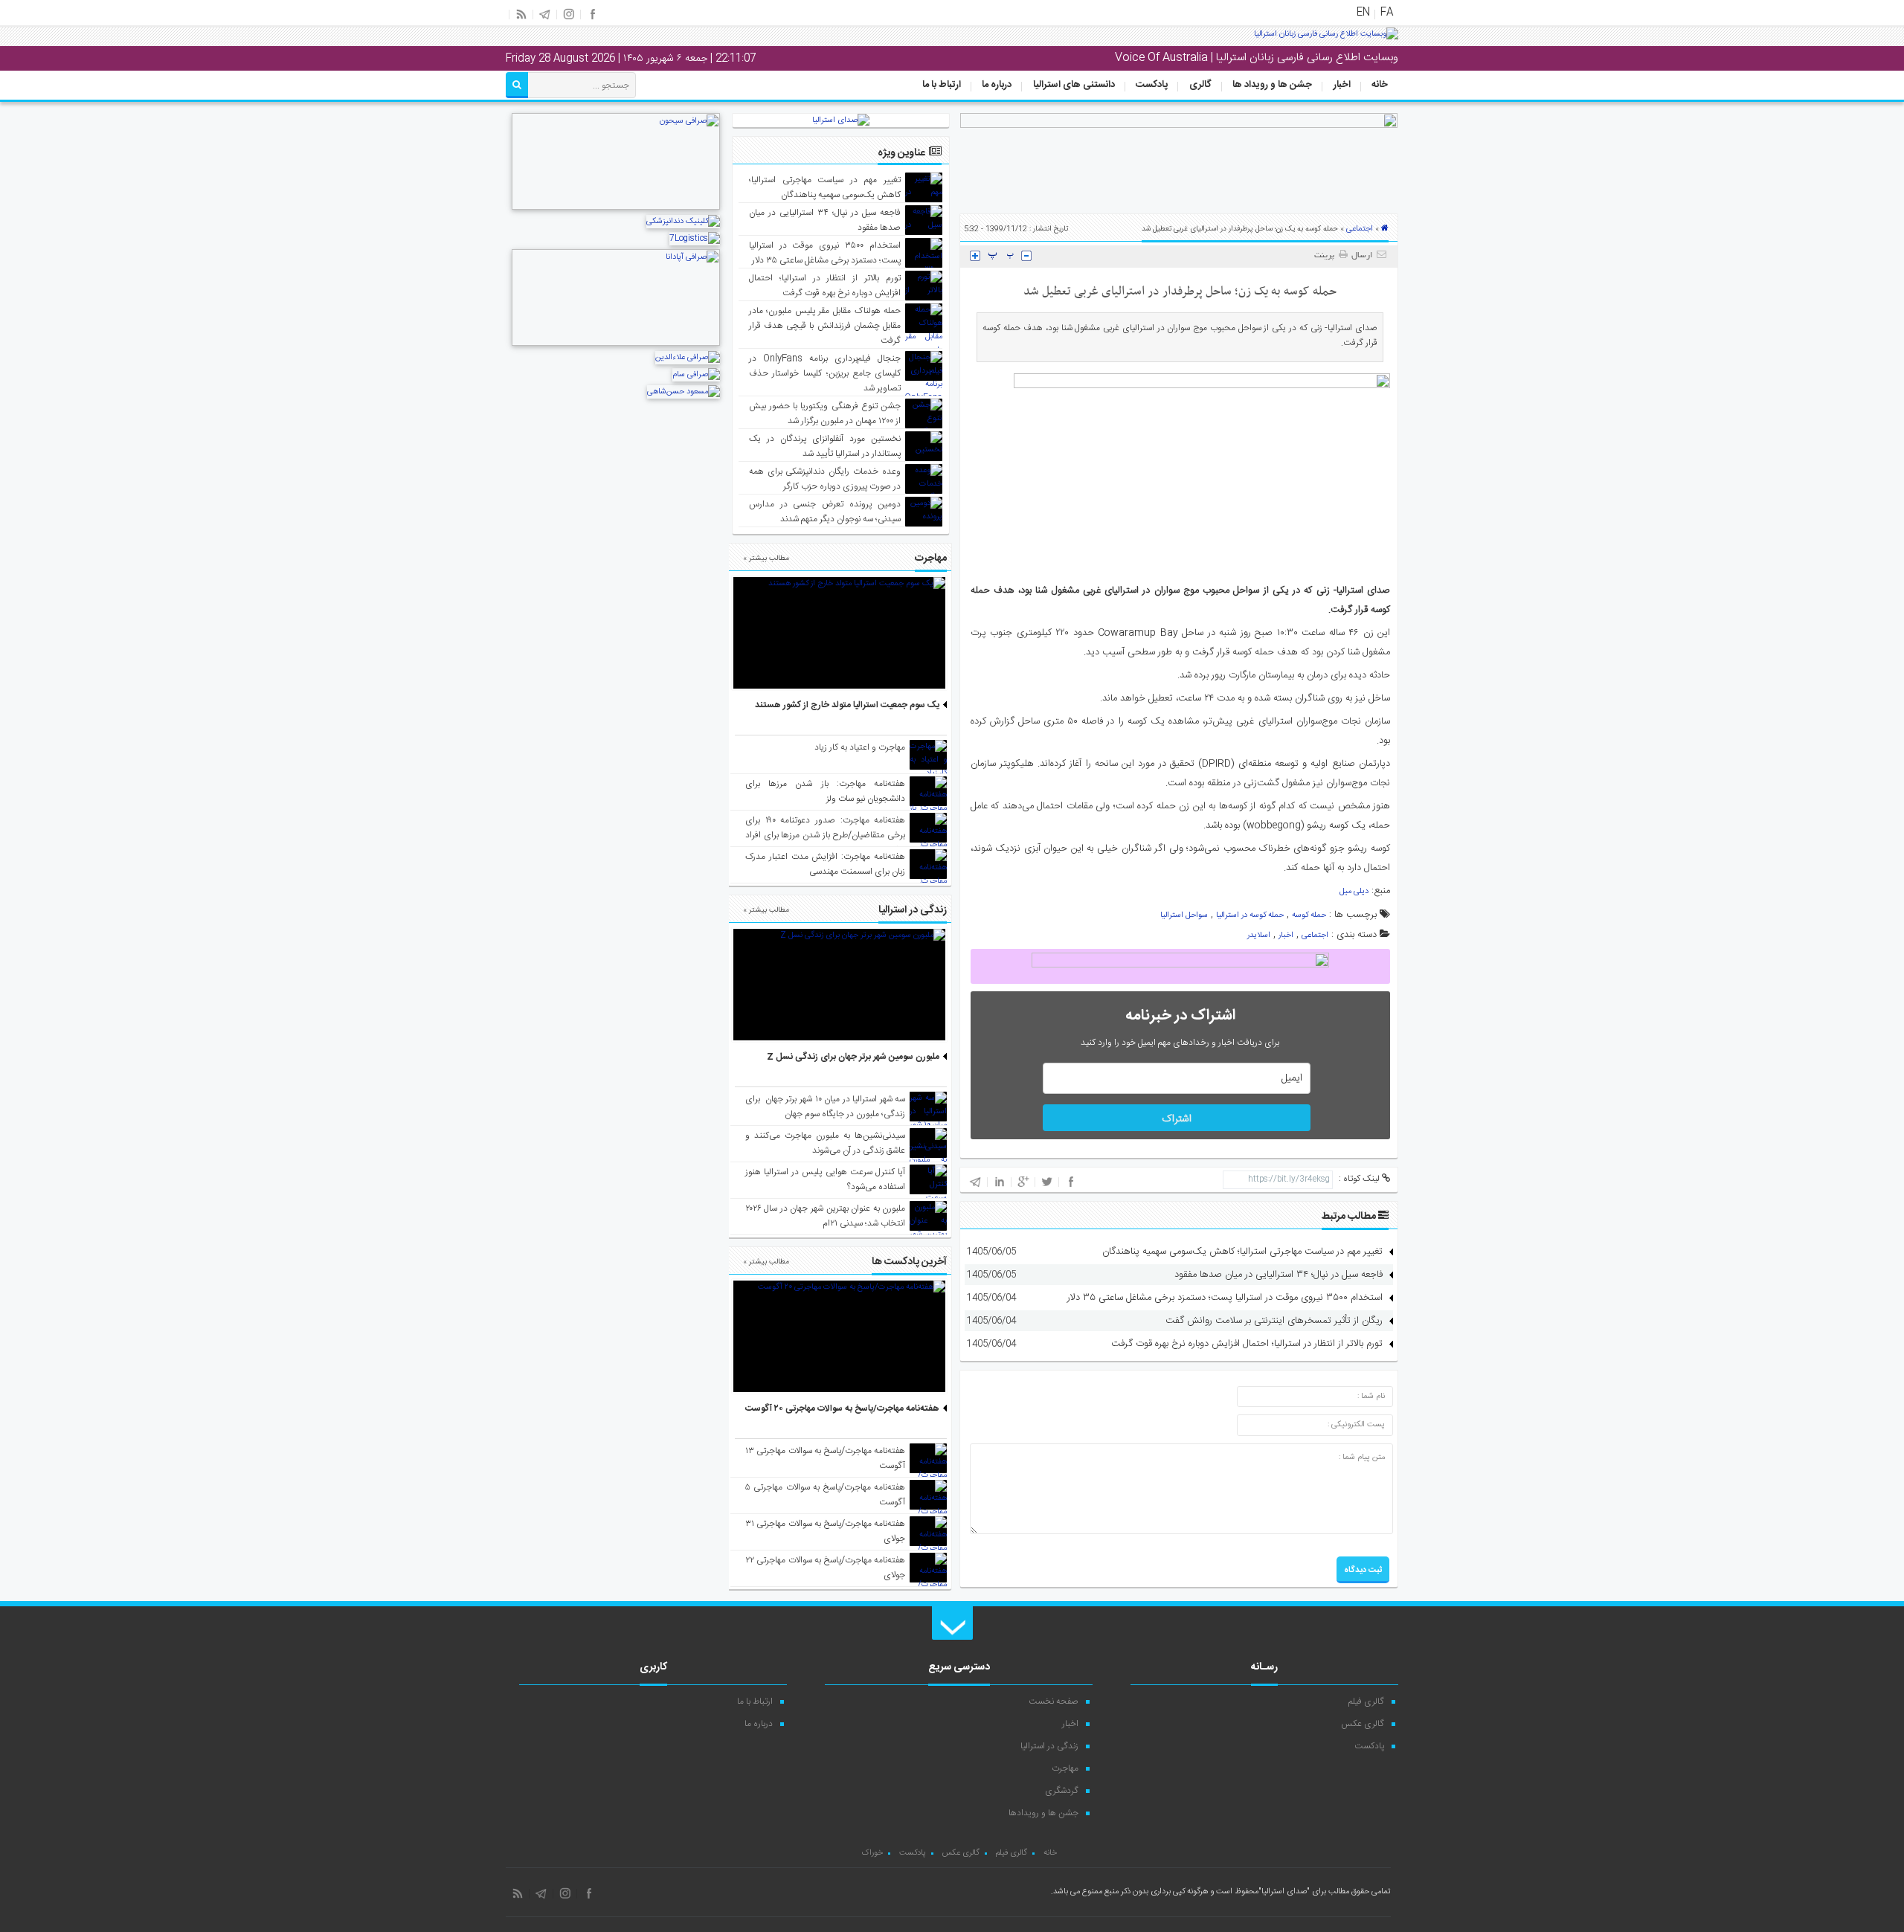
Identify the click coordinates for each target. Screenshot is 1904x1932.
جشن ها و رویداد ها (1272, 85)
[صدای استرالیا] (1326, 39)
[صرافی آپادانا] (616, 344)
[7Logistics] (695, 239)
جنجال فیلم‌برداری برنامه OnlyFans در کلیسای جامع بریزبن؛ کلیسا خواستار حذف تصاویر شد (825, 373)
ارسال (1362, 256)
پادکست (1152, 85)
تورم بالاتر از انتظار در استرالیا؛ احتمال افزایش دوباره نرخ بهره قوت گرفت (1247, 1344)
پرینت (1326, 256)
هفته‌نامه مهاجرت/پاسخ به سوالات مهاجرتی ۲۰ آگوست (842, 1408)
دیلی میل (1354, 892)
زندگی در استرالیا (1049, 1746)
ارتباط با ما (942, 85)
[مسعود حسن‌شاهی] (684, 392)
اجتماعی (1360, 229)
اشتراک (1177, 1119)
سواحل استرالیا (1184, 915)
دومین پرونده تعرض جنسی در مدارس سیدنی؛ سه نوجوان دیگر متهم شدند (825, 512)
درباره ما (997, 85)
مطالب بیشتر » (766, 558)
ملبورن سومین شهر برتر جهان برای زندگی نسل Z (853, 1057)
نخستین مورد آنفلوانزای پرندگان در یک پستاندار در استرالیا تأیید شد (825, 446)
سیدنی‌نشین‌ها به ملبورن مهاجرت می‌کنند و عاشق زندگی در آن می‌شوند (825, 1143)
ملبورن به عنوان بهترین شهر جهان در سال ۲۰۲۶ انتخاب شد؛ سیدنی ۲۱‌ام (825, 1216)
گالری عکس (1363, 1724)
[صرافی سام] (696, 375)
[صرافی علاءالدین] (688, 358)
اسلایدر (1259, 936)
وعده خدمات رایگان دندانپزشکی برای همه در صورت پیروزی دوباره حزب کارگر (825, 479)
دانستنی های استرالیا (1074, 85)
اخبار (1342, 85)
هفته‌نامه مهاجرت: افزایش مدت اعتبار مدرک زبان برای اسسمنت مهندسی (825, 864)
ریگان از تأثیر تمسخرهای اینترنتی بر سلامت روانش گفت (1274, 1321)
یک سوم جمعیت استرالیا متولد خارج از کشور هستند (847, 705)
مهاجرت (1065, 1768)
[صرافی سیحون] (616, 208)
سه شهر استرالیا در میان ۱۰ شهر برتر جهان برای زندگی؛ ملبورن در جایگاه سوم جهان (825, 1107)
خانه (1380, 85)
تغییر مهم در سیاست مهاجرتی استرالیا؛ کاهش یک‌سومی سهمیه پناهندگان (1242, 1252)
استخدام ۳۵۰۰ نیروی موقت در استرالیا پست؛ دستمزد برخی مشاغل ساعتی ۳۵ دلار (1225, 1298)
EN (1363, 13)
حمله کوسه (1309, 915)
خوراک (872, 1853)
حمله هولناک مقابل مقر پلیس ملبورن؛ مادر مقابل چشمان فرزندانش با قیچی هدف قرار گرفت (825, 326)
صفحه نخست (1054, 1701)
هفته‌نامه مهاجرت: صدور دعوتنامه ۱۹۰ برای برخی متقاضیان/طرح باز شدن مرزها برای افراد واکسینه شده (825, 835)
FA (1387, 13)
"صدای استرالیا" (1284, 1892)
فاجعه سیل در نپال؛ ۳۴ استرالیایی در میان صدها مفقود (1279, 1275)
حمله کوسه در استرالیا (1250, 915)
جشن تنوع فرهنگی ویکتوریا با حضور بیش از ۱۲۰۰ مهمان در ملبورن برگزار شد (825, 413)
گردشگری (1062, 1791)
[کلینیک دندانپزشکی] (683, 222)
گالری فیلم (1366, 1701)
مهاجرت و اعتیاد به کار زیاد (860, 747)
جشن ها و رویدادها (1043, 1813)
